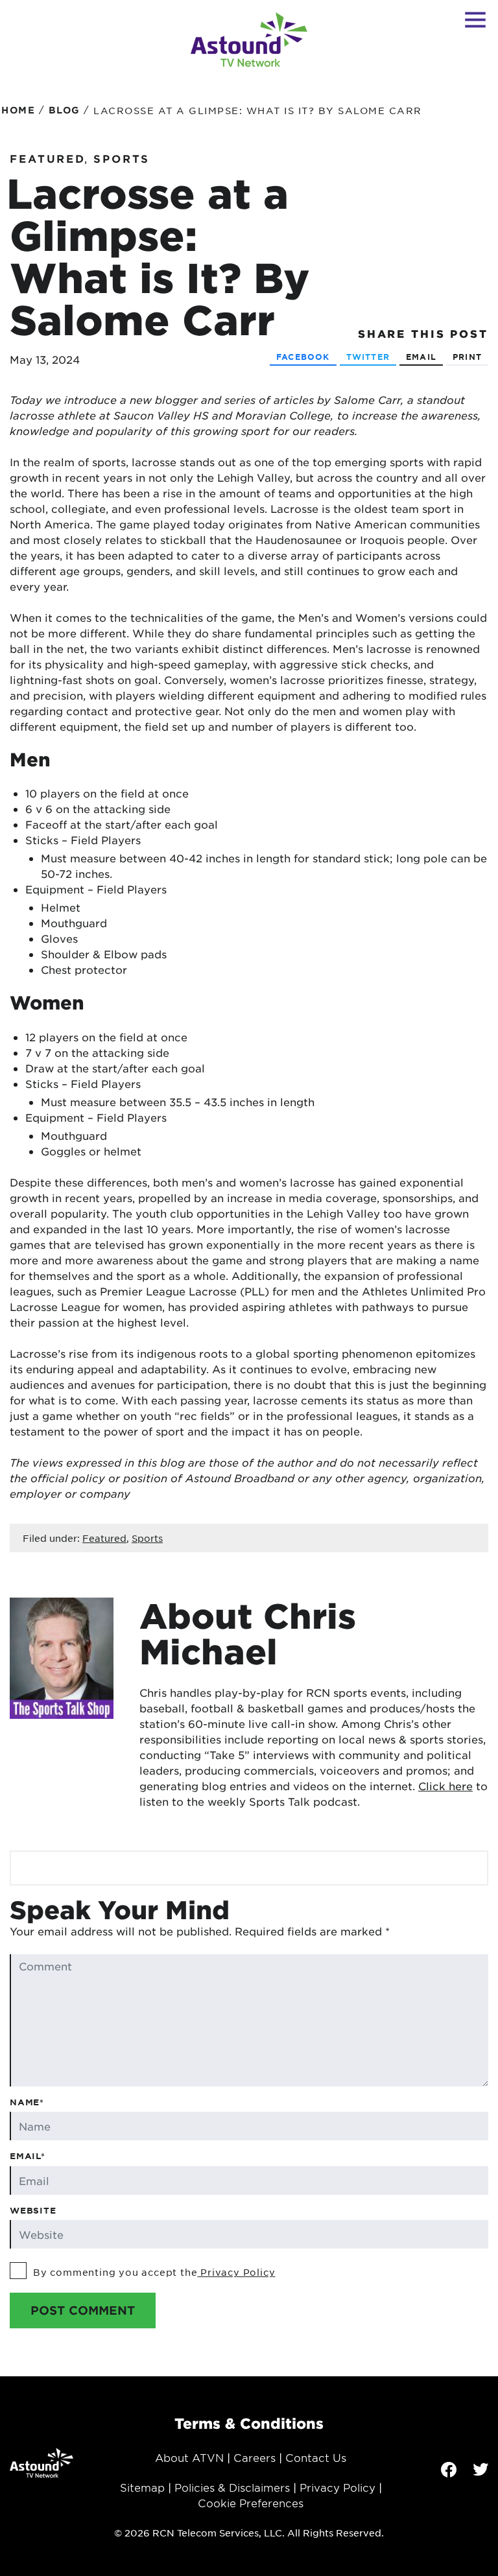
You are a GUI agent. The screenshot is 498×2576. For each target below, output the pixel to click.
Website (33, 2210)
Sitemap (142, 2487)
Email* (28, 2156)
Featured (48, 158)
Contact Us (316, 2457)
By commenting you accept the (154, 2272)
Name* (27, 2102)
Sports (122, 158)
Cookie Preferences (251, 2503)
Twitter (368, 357)
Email (421, 357)
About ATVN (189, 2457)
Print (467, 357)
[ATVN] (249, 40)
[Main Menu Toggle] (475, 19)
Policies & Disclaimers (232, 2487)
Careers (255, 2457)
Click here (445, 1786)
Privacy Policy (236, 2272)
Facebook (303, 357)
